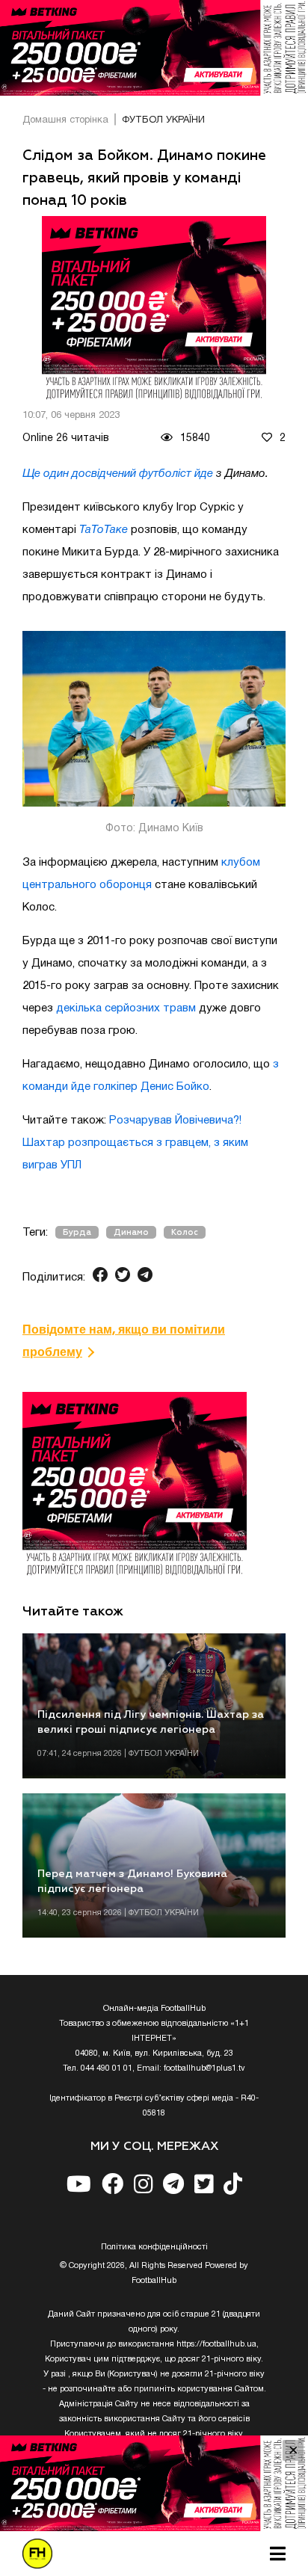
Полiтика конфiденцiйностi (154, 2247)
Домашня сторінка (65, 120)
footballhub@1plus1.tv (204, 2068)
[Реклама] (154, 48)
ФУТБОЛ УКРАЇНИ (163, 120)
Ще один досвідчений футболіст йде (118, 474)
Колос (185, 1232)
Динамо (131, 1232)
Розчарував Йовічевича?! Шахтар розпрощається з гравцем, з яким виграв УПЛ (135, 1143)
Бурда (77, 1232)
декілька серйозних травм (126, 1008)
